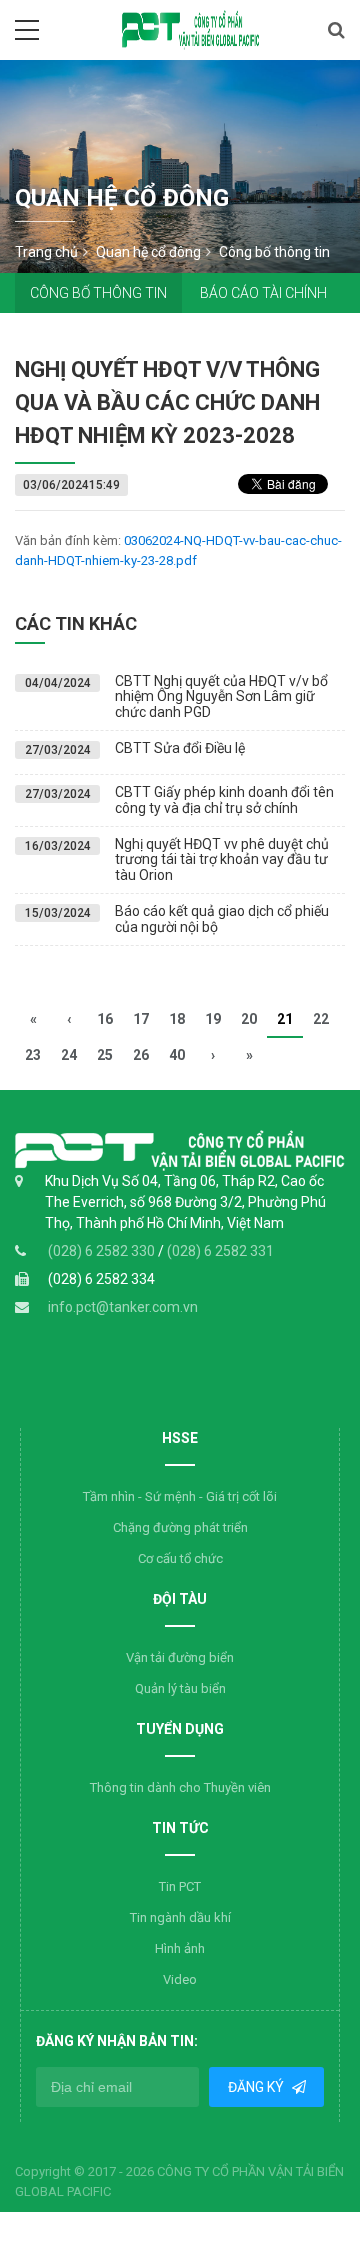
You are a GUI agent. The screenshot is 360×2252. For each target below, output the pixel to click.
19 (213, 1019)
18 (177, 1019)
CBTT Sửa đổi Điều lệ (180, 748)
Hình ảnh (180, 1948)
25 (105, 1055)
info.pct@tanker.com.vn (123, 1307)
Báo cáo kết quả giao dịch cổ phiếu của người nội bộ (222, 918)
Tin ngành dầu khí (180, 1917)
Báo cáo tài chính (263, 293)
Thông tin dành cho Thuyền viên (180, 1787)
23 (33, 1055)
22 (321, 1019)
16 (105, 1019)
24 (69, 1055)
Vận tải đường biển (180, 1657)
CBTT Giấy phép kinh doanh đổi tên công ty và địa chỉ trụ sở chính (224, 799)
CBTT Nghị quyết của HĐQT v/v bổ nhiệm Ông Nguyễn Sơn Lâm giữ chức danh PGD (221, 696)
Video (180, 1979)
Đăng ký (256, 2087)
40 (177, 1055)
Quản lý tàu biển (180, 1688)
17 (141, 1019)
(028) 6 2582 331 (220, 1251)
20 (249, 1019)
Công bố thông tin (98, 293)
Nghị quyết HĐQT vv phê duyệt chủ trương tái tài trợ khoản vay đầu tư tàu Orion (222, 859)
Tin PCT (180, 1886)
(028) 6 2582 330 (103, 1251)
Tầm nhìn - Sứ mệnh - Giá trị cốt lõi (180, 1496)
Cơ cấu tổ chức (180, 1558)
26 (141, 1055)
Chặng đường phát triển (180, 1527)
